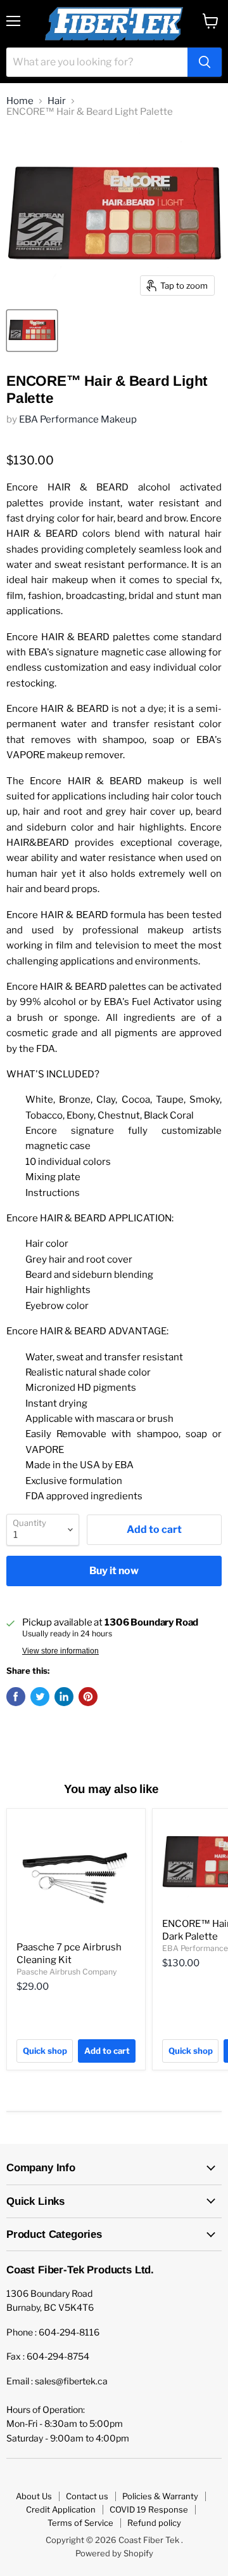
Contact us (87, 2496)
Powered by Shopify (114, 2553)
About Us (34, 2496)
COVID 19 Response (149, 2509)
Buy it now (114, 1571)
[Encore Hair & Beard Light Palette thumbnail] (32, 331)
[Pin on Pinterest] (88, 1697)
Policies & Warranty (160, 2496)
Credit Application (61, 2509)
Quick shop (45, 2051)
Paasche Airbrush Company (66, 1972)
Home (20, 101)
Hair (57, 101)
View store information (60, 1651)
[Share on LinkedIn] (64, 1697)
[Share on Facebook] (16, 1697)
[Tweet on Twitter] (40, 1697)
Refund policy (154, 2523)
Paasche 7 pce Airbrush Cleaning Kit (69, 1954)
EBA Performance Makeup (78, 419)
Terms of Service (80, 2523)
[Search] (205, 62)
